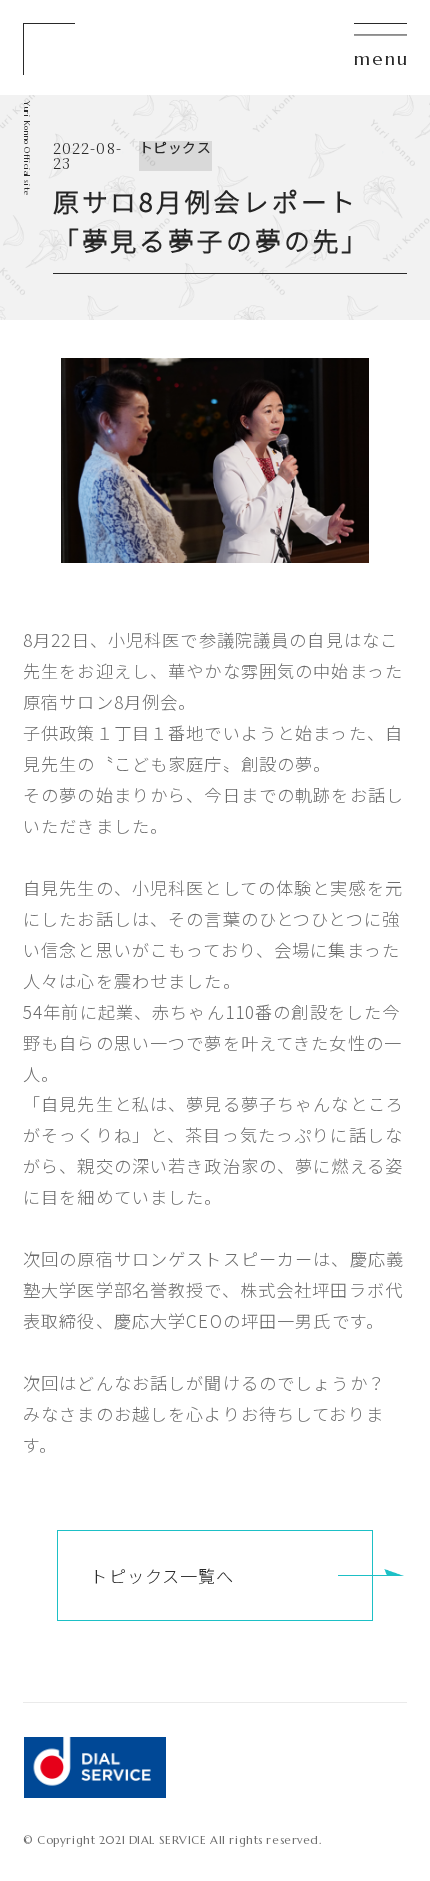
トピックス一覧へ (162, 1575)
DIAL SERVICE (94, 1767)
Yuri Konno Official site (27, 148)
